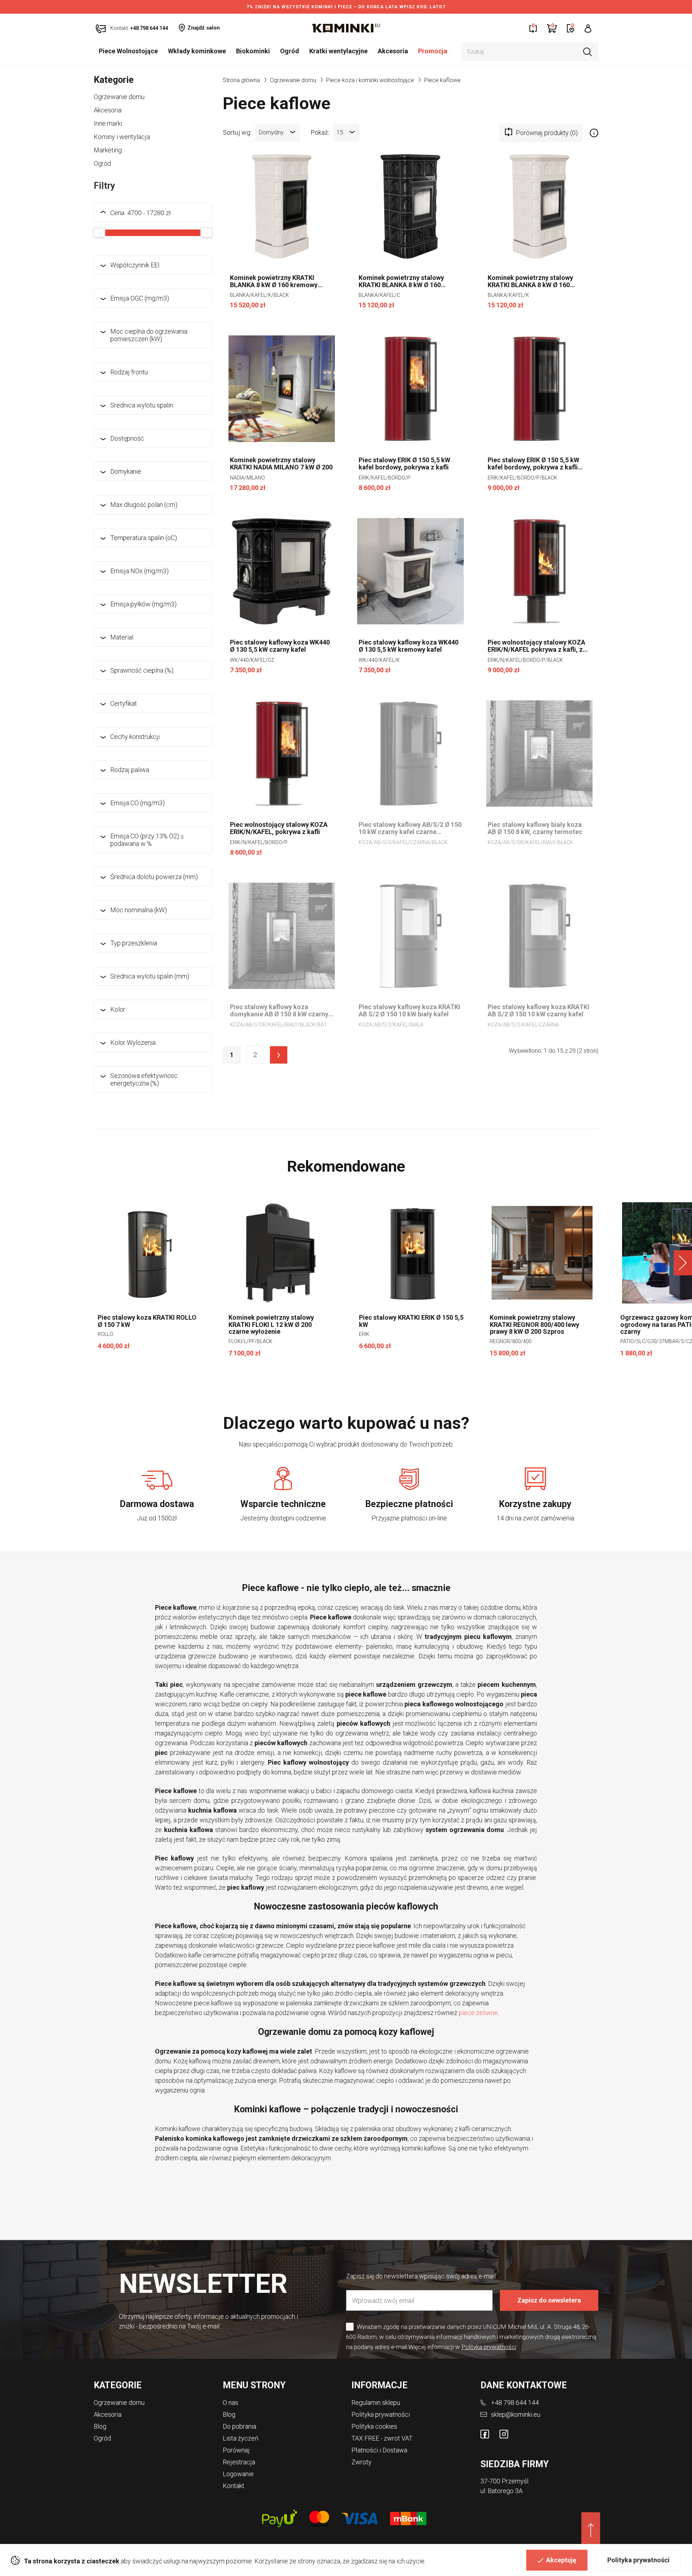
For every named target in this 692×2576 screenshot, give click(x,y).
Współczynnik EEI (135, 265)
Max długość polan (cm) (144, 505)
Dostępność (127, 438)
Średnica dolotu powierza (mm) (154, 877)
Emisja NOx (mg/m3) (139, 571)
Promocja (433, 51)
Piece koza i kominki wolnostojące (370, 80)
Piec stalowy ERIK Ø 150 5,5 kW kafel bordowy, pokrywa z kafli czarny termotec (533, 464)
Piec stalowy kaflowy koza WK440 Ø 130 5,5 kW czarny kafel (280, 646)
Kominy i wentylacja (122, 137)
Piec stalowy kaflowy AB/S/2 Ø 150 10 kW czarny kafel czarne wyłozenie (410, 828)
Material (122, 637)
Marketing (108, 150)
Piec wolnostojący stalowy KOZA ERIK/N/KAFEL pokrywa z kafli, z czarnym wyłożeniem (536, 646)
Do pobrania (239, 2426)
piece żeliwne (478, 2013)
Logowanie (238, 2474)
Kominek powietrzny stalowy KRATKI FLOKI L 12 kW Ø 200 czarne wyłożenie (271, 1325)
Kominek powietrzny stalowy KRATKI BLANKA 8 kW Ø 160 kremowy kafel (530, 281)
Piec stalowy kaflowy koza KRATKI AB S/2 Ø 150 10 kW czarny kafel (538, 1011)
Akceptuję (561, 2560)
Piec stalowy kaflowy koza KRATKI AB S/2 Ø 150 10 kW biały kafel (409, 1011)
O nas (230, 2403)
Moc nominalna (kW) (139, 910)
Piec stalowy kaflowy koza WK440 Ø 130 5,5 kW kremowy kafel (409, 646)
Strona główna (241, 80)
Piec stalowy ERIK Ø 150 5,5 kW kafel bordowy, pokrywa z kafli (404, 464)
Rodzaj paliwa (130, 770)
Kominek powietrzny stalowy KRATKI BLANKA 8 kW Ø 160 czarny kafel (401, 281)
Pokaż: (320, 132)
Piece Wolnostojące (128, 51)
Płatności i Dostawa (379, 2450)
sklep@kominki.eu (516, 2414)
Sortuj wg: (237, 132)
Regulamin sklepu (376, 2403)
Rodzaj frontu (129, 372)
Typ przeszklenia (134, 943)
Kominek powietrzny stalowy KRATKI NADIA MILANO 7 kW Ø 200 (281, 464)
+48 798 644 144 (515, 2403)
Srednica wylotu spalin (142, 405)
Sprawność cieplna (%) (142, 670)
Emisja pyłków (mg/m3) (143, 604)
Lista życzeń (241, 2438)
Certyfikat (124, 703)
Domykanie (126, 471)
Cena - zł (141, 213)
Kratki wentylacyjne (338, 51)
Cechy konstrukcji (135, 737)
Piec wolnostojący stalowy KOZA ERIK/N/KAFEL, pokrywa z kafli (279, 828)
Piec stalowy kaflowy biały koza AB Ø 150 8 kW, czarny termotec (535, 828)
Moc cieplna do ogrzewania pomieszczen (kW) (149, 335)
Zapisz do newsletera (549, 2300)
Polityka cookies (374, 2426)
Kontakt (234, 2486)
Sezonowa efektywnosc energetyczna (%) (144, 1079)
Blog (100, 2426)
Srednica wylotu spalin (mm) (150, 976)
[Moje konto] (588, 28)
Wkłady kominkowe (197, 51)
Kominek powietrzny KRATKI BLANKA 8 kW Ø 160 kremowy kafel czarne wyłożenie (274, 281)
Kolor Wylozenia (133, 1042)
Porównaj (236, 2450)
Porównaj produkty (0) (547, 133)
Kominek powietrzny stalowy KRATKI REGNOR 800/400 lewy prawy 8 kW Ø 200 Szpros (534, 1325)
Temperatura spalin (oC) (144, 538)
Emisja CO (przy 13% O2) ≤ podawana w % (147, 840)
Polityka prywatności (638, 2560)
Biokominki (253, 51)
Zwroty (361, 2462)
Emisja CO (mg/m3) (137, 803)
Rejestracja (239, 2462)
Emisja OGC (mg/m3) (140, 298)
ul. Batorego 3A (502, 2491)
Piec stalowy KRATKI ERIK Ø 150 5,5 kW (411, 1321)
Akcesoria (393, 51)
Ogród (290, 51)
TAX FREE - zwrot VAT (382, 2438)
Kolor (118, 1009)
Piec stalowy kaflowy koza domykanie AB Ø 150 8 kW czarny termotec (279, 1011)
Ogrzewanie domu (119, 97)
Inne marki (108, 123)
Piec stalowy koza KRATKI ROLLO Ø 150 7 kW (147, 1321)
